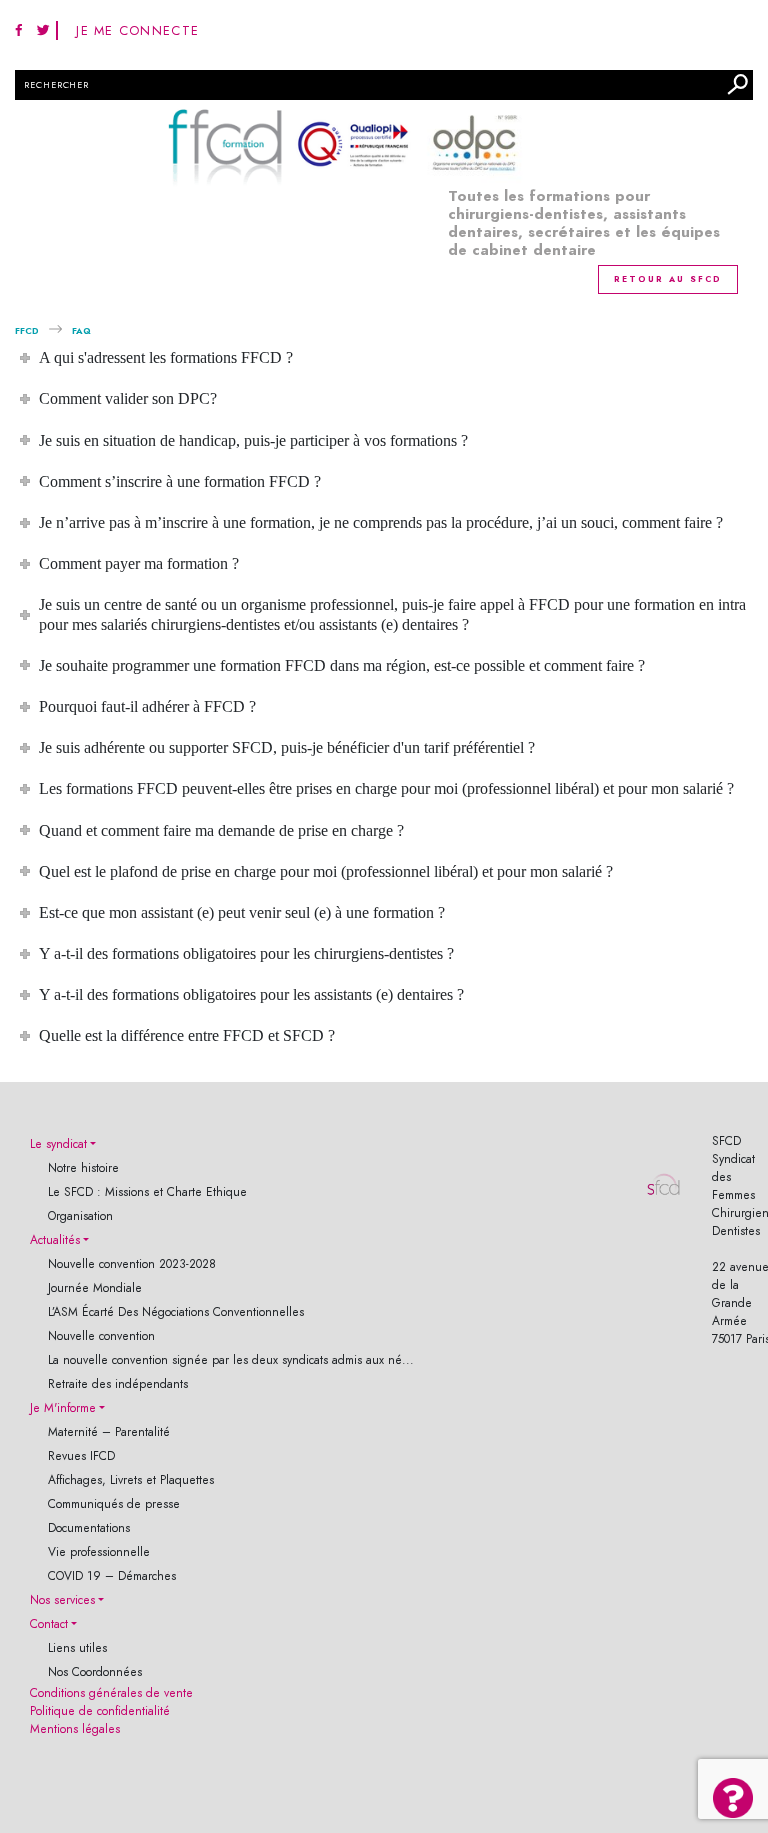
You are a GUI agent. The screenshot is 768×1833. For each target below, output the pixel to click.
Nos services (62, 1600)
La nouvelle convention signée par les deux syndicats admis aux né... (231, 1360)
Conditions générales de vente (111, 1693)
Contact (49, 1624)
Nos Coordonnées (95, 1672)
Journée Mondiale (95, 1288)
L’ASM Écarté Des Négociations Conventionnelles (176, 1312)
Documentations (89, 1528)
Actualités (55, 1240)
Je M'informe (63, 1408)
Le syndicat (58, 1144)
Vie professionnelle (99, 1552)
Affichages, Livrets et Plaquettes (131, 1480)
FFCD (27, 331)
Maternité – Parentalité (109, 1432)
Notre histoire (83, 1168)
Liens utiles (77, 1648)
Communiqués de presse (114, 1504)
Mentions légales (75, 1729)
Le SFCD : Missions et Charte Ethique (147, 1192)
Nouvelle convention (101, 1336)
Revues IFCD (81, 1456)
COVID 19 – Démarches (112, 1576)
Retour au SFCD (668, 279)
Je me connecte (137, 30)
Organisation (80, 1216)
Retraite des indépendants (118, 1384)
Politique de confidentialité (100, 1711)
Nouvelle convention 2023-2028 (132, 1264)
